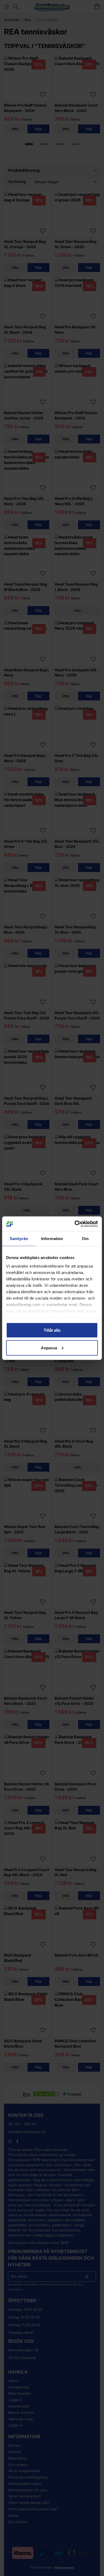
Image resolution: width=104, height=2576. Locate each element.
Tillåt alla (52, 1330)
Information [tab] (52, 1239)
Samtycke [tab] (19, 1239)
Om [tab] (85, 1239)
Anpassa (49, 1348)
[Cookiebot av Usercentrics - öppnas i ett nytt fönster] (75, 1224)
